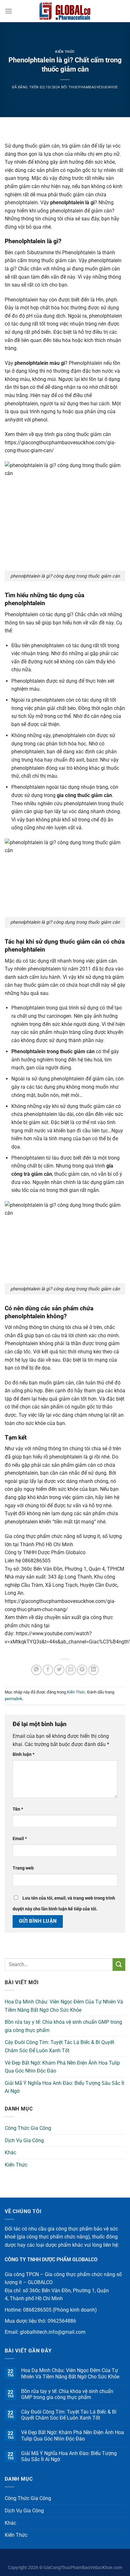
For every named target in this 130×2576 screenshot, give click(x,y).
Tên (18, 1809)
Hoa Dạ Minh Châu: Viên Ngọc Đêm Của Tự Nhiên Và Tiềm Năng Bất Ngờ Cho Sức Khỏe (64, 2006)
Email (20, 1839)
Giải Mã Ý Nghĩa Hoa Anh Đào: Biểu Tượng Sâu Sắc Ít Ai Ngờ (65, 2087)
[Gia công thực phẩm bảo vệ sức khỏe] (65, 11)
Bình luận (24, 1754)
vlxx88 (65, 2558)
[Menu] (9, 11)
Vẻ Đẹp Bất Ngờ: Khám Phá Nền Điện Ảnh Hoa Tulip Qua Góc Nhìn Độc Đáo (62, 2067)
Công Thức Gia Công (28, 2128)
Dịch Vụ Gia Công (24, 2140)
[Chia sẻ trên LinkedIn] (94, 1670)
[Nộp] (119, 1964)
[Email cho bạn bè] (71, 1670)
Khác (10, 2152)
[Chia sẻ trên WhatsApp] (36, 1670)
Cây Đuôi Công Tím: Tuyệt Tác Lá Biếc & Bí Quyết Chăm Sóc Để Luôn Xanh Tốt (59, 2046)
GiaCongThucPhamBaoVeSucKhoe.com (83, 2568)
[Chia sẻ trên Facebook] (48, 1670)
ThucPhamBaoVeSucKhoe (93, 87)
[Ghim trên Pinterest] (82, 1670)
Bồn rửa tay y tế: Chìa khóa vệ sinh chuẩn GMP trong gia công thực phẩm (63, 2026)
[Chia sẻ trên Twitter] (59, 1670)
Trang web (23, 1868)
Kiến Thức (65, 52)
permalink (14, 1699)
